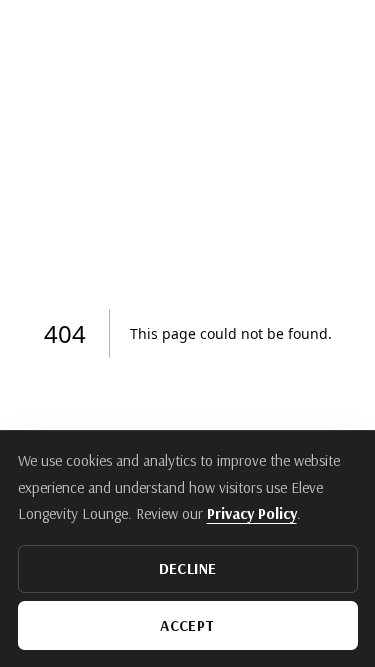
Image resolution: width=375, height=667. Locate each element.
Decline (188, 568)
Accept (187, 625)
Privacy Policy (252, 513)
